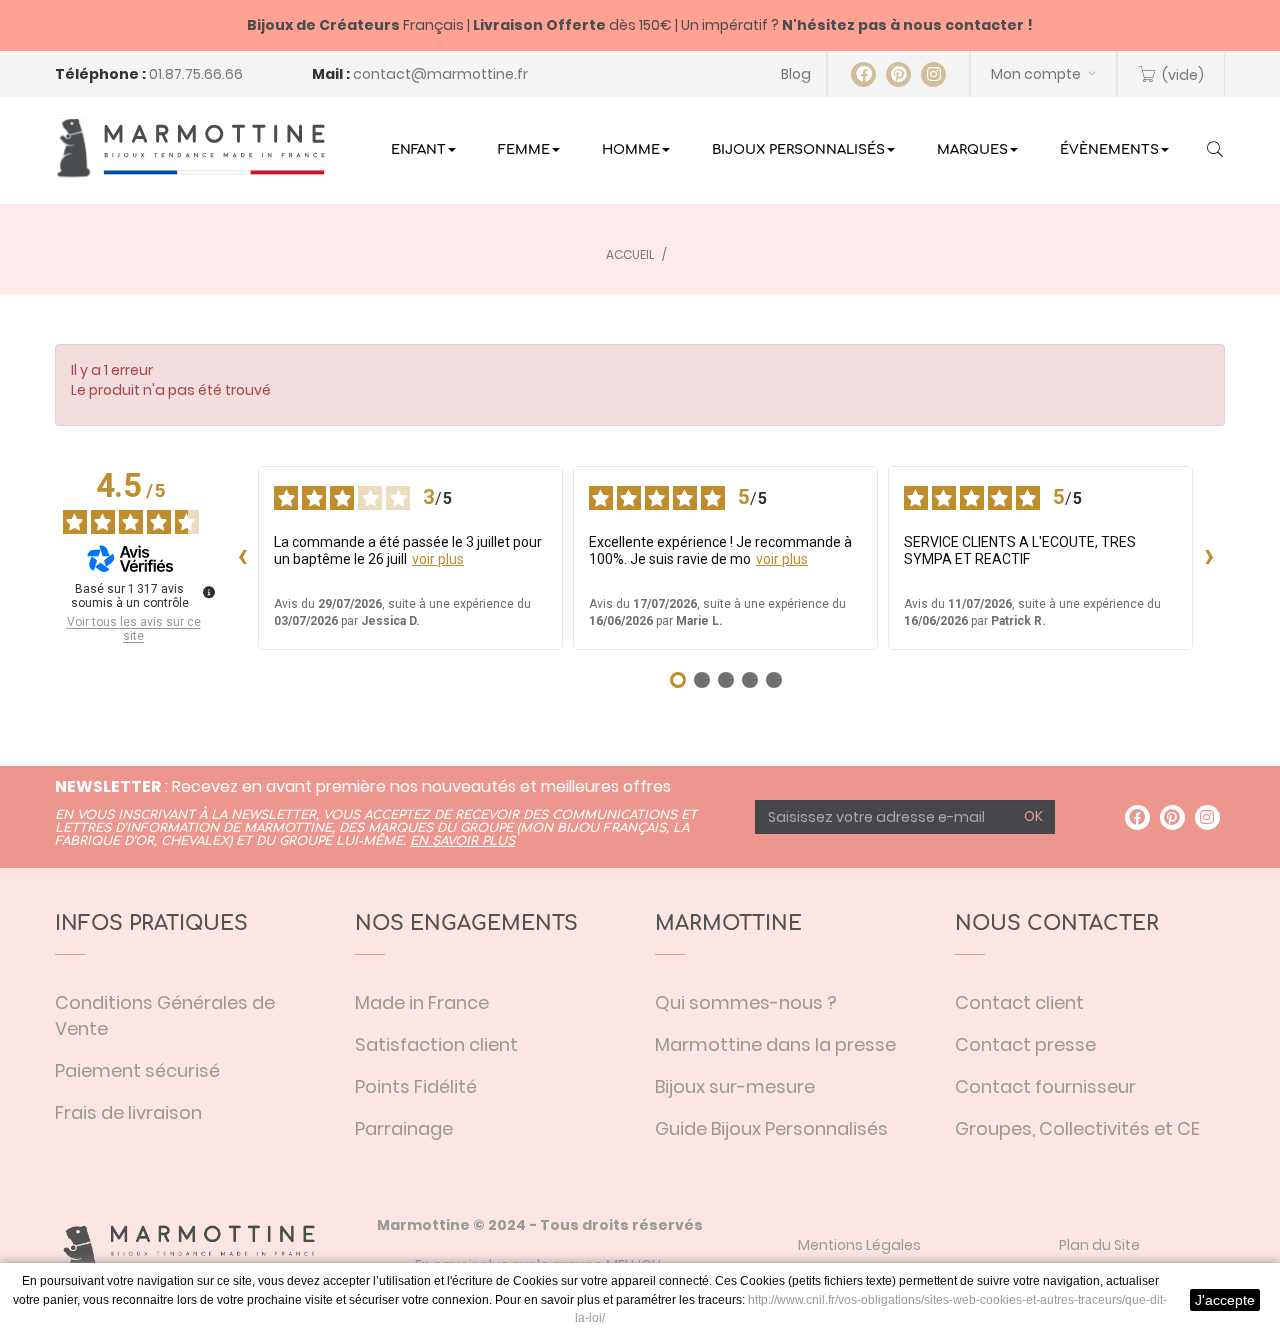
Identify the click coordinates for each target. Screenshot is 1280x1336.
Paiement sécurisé (137, 1070)
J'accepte (1225, 1300)
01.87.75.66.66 (196, 74)
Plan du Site (1099, 1245)
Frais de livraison (128, 1112)
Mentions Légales (859, 1245)
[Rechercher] (1215, 151)
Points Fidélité (416, 1086)
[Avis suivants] (1209, 558)
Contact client (1019, 1002)
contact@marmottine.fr (440, 74)
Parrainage (404, 1128)
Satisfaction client (436, 1044)
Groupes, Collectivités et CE (1077, 1128)
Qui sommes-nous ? (746, 1002)
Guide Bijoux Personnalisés (771, 1128)
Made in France (422, 1002)
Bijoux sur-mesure (735, 1086)
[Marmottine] (190, 148)
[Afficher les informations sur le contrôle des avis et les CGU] (209, 592)
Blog (796, 74)
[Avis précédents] (242, 558)
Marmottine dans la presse (775, 1044)
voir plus (438, 559)
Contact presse (1025, 1044)
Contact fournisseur (1045, 1086)
